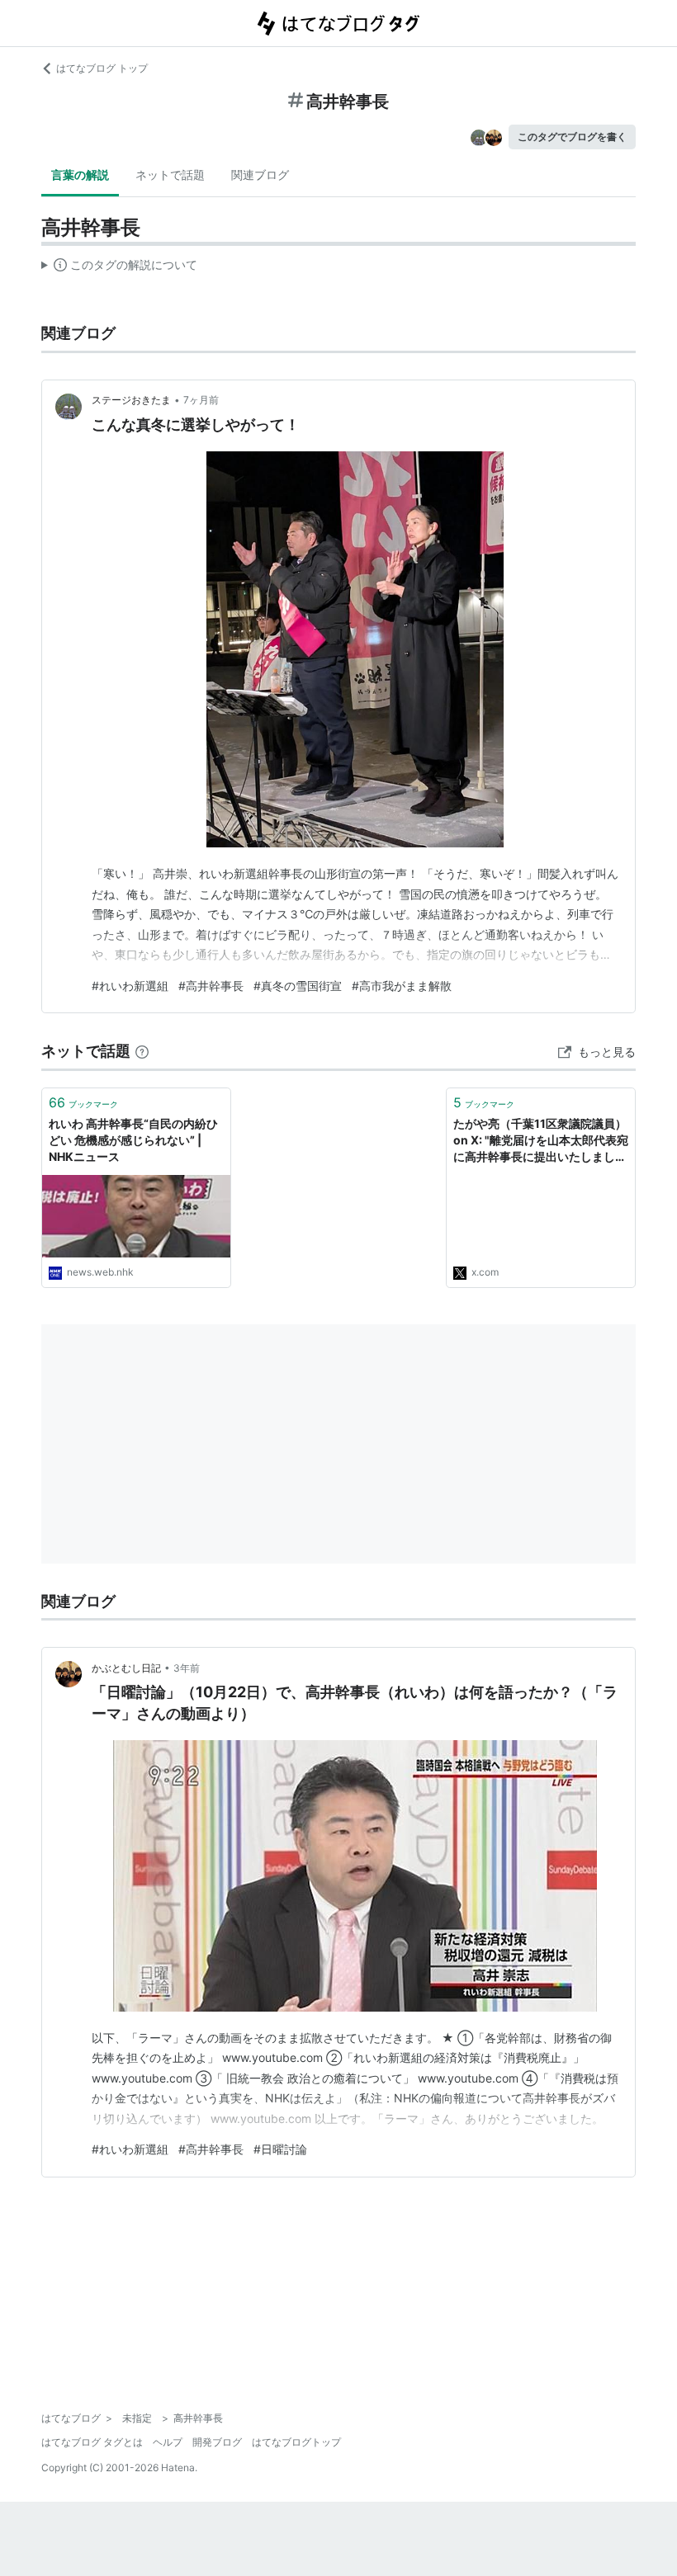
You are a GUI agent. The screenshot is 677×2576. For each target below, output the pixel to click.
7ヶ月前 (201, 400)
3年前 (187, 1668)
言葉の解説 (80, 175)
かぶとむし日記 (126, 1668)
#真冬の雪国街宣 (298, 986)
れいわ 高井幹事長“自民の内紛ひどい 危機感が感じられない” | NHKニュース (133, 1139)
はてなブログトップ (296, 2442)
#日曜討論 (280, 2149)
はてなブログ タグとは (92, 2442)
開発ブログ (217, 2442)
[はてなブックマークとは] (142, 1051)
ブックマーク (83, 1102)
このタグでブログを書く (572, 137)
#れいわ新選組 (130, 986)
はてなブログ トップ (102, 68)
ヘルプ (168, 2442)
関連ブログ (260, 175)
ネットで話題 (170, 175)
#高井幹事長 (211, 986)
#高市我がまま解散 (402, 986)
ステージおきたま (131, 400)
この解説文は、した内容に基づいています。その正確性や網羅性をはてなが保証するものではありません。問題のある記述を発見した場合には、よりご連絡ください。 (119, 268)
